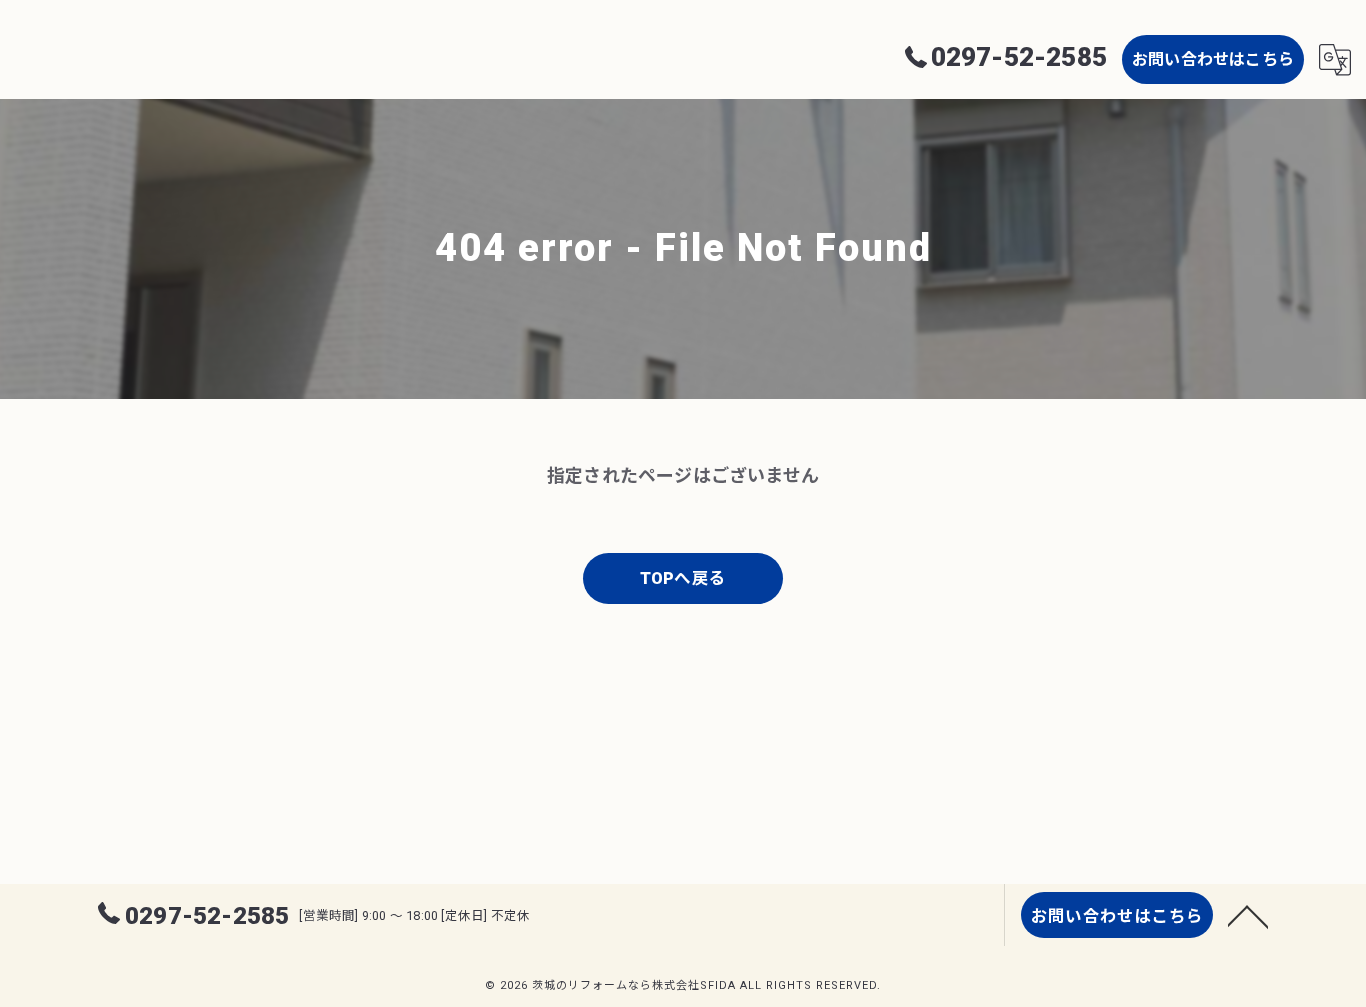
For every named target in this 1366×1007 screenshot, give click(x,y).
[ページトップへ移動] (1248, 915)
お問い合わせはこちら (1213, 59)
